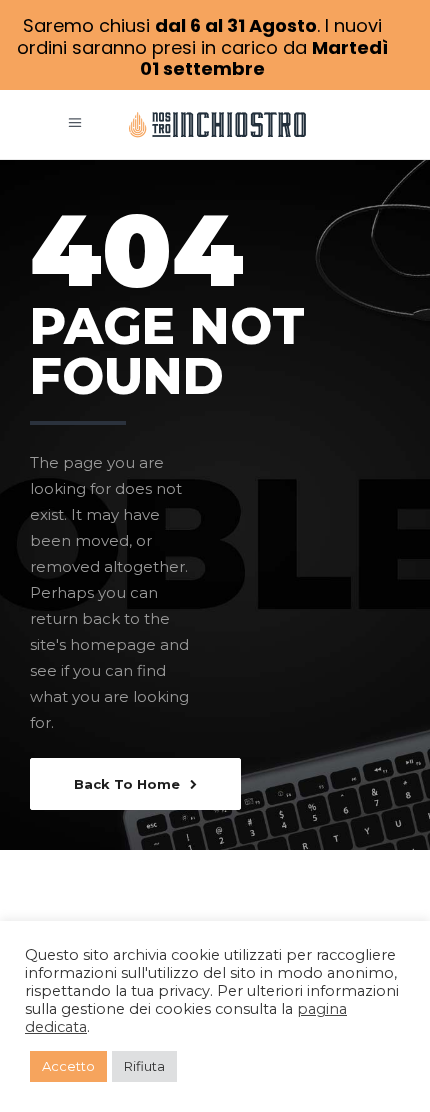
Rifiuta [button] (144, 1066)
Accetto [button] (68, 1066)
